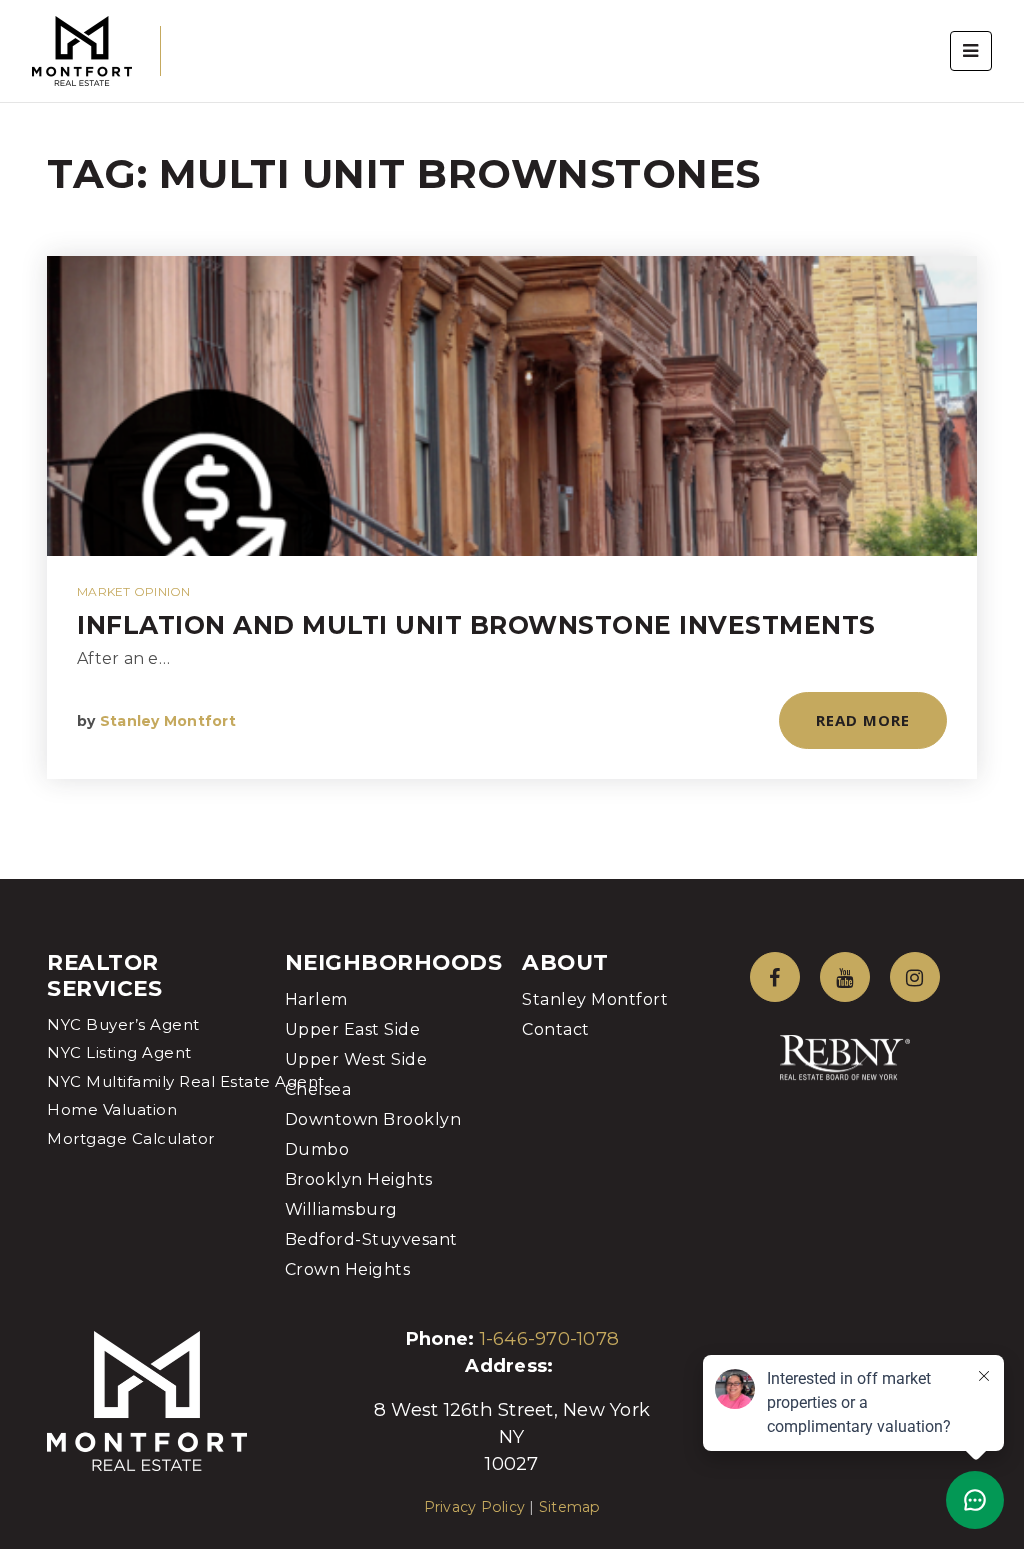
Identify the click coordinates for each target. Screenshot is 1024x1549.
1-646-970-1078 (550, 1338)
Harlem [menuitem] (316, 999)
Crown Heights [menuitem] (348, 1269)
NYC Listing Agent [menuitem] (119, 1052)
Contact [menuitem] (556, 1029)
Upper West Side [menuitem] (356, 1059)
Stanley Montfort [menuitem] (595, 999)
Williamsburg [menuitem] (341, 1209)
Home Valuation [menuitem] (112, 1109)
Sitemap (570, 1507)
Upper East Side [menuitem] (353, 1029)
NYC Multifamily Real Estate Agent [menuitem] (186, 1081)
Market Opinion (134, 591)
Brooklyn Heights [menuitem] (359, 1179)
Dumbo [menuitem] (317, 1149)
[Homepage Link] (82, 49)
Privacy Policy (475, 1507)
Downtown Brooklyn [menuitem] (373, 1119)
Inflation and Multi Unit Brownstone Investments (476, 625)
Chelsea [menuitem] (318, 1089)
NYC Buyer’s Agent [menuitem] (123, 1024)
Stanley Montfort (168, 721)
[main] (512, 439)
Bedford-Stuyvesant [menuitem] (371, 1239)
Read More (863, 720)
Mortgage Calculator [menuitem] (131, 1138)
